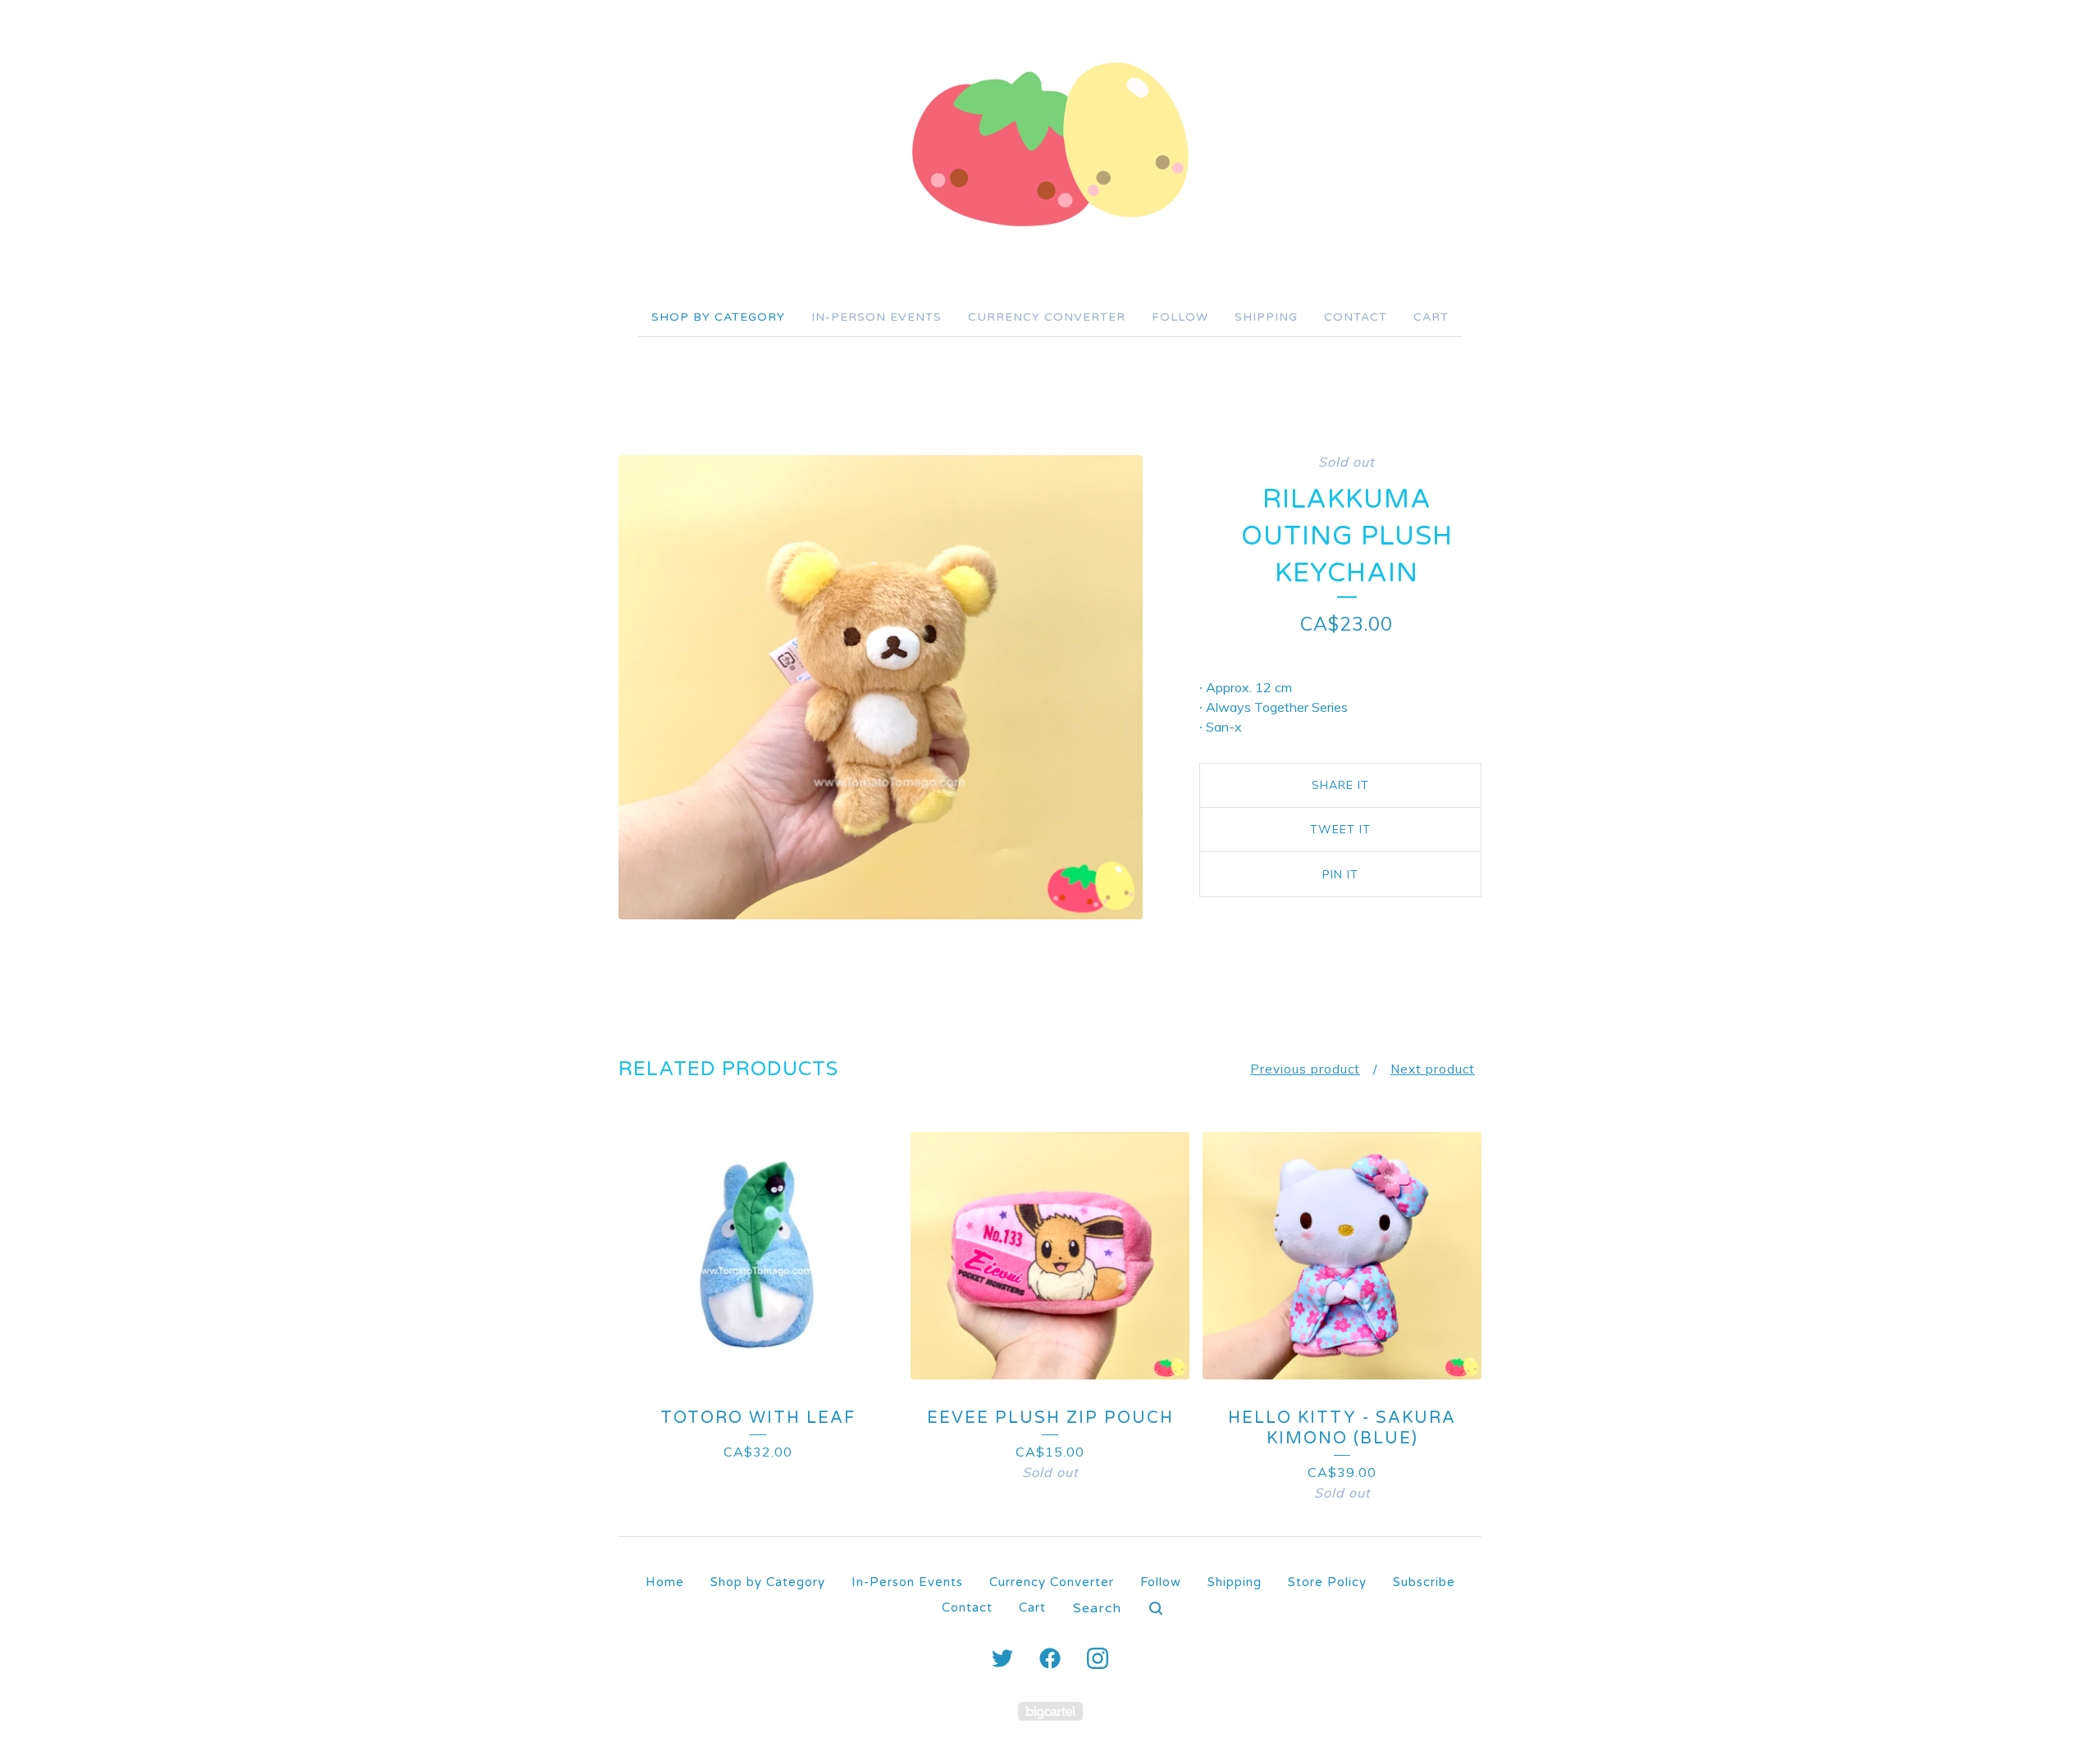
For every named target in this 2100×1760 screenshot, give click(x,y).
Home (665, 1582)
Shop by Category (718, 317)
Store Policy (1327, 1582)
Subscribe (1424, 1582)
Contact (1356, 317)
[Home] (1050, 144)
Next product (1433, 1069)
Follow (1180, 317)
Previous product (1305, 1069)
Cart (1431, 317)
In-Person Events (877, 317)
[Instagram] (1098, 1658)
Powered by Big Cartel (1050, 1711)
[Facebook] (1050, 1658)
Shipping (1266, 317)
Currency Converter (1047, 317)
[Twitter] (1002, 1658)
